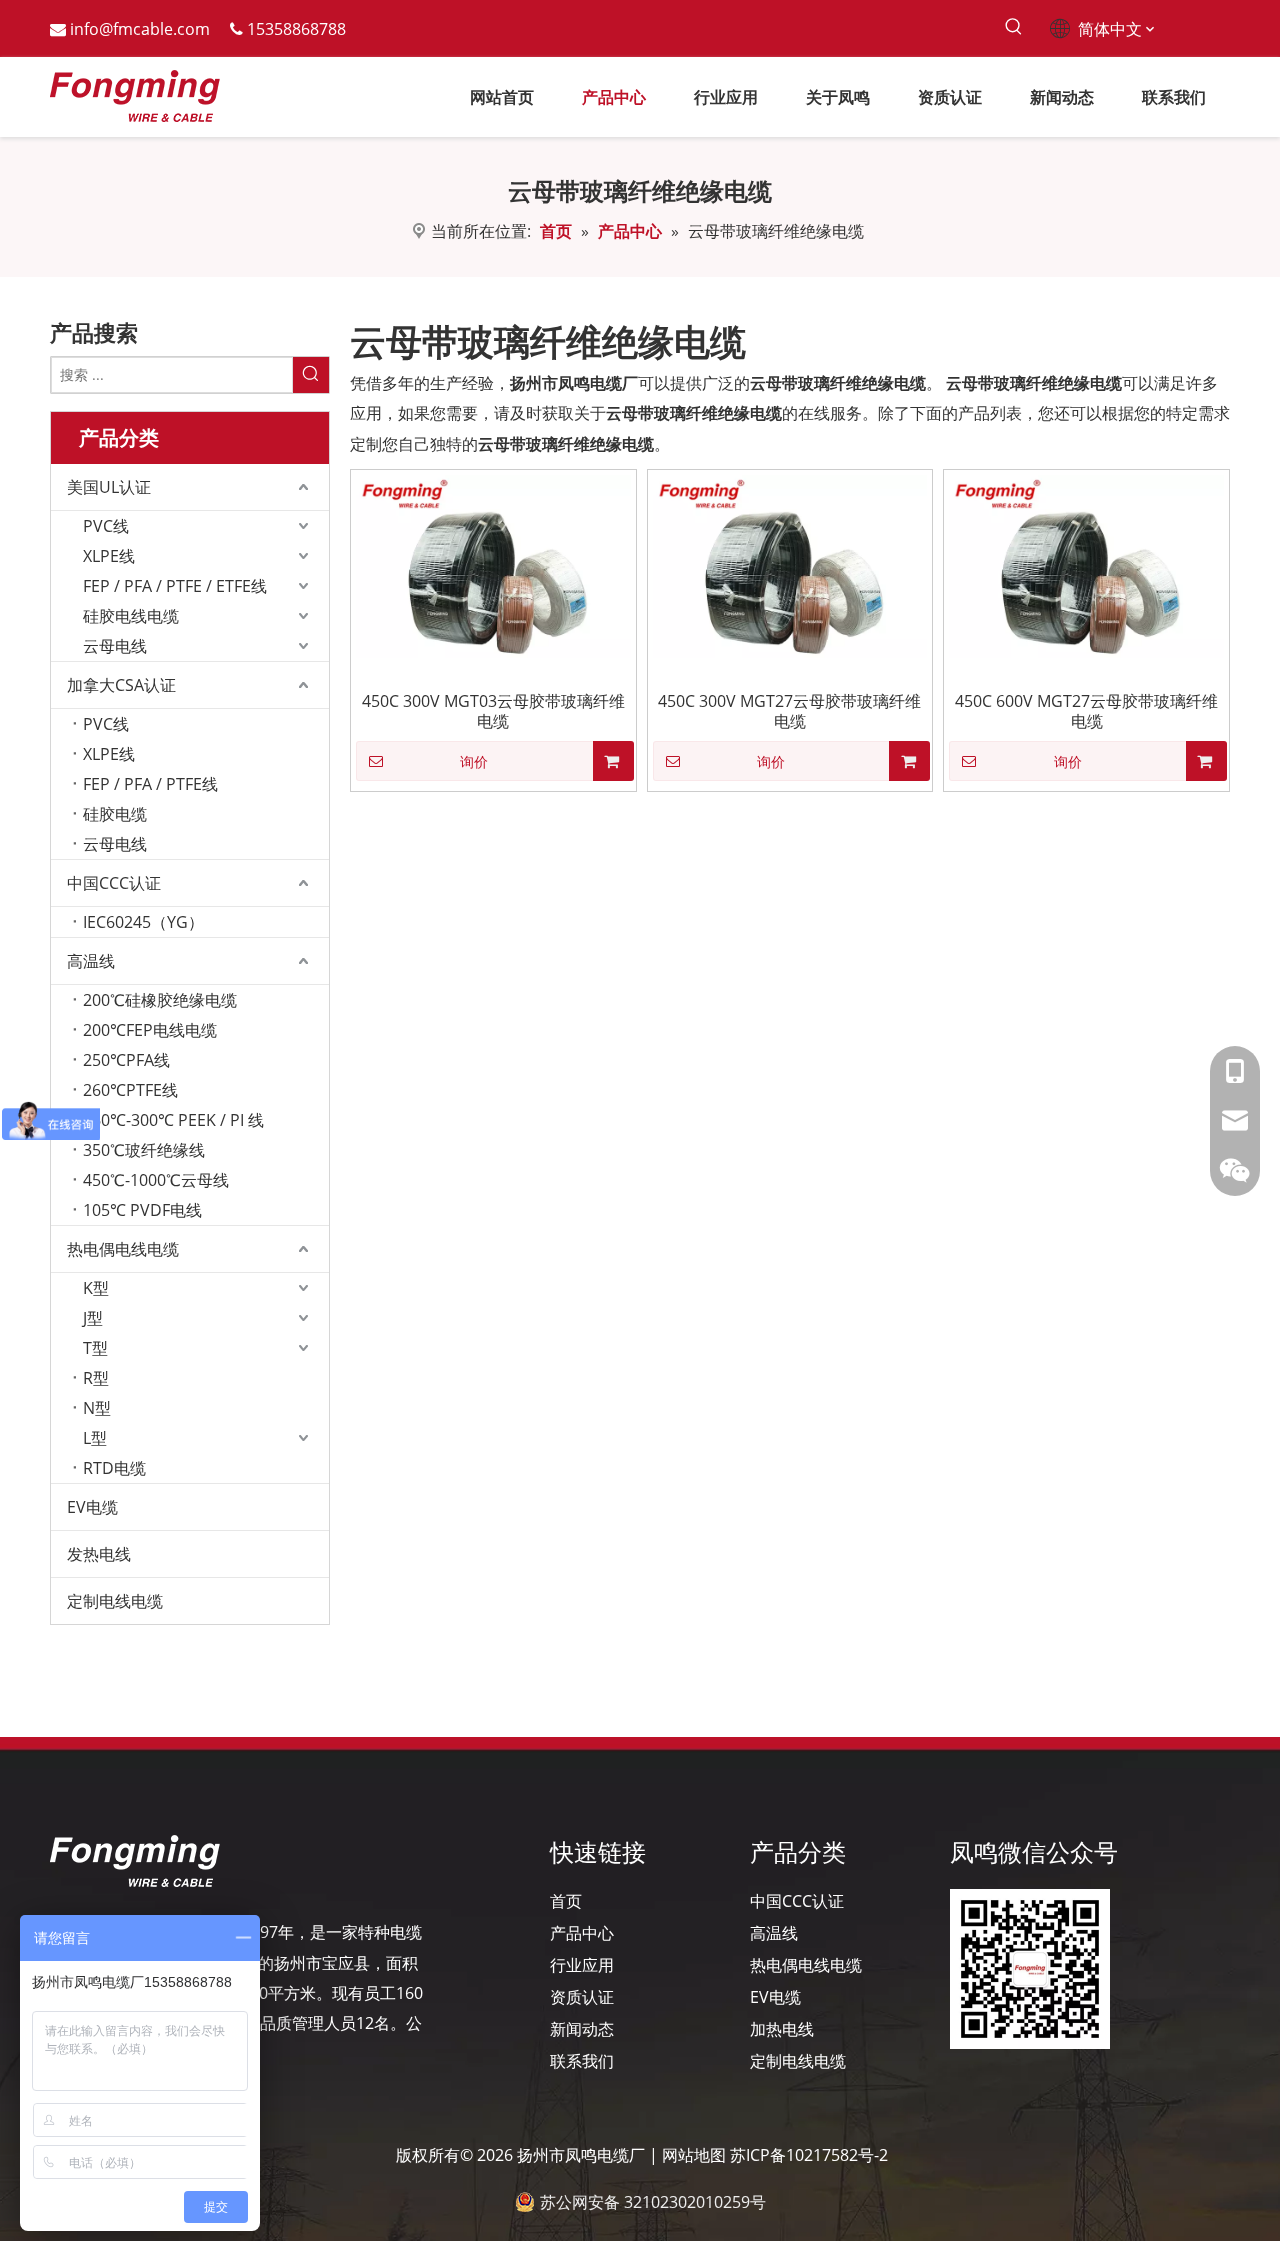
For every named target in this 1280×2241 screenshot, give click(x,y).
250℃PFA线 (126, 1060)
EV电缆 (92, 1507)
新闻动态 (582, 2029)
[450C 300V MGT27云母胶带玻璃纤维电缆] (790, 565)
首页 (566, 1901)
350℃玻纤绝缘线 (144, 1150)
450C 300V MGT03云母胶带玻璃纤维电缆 (493, 711)
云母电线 (115, 646)
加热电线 (782, 2029)
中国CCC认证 (114, 883)
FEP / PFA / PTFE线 (150, 784)
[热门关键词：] (1013, 27)
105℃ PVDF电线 (142, 1210)
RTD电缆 (114, 1468)
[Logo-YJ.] (135, 1861)
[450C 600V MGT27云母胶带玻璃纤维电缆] (1086, 565)
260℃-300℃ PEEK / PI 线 (173, 1120)
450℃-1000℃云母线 (156, 1180)
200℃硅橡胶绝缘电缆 (160, 1000)
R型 (96, 1378)
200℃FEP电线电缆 (150, 1030)
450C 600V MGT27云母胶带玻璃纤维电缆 (1086, 711)
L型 (95, 1438)
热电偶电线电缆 (123, 1249)
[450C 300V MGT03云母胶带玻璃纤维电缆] (493, 565)
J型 (93, 1318)
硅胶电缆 (115, 814)
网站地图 (694, 2155)
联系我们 (582, 2061)
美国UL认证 (109, 487)
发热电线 (99, 1554)
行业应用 (582, 1965)
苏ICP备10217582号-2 (809, 2155)
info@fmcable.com (140, 29)
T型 (95, 1348)
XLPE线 (109, 556)
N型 (97, 1408)
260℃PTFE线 (130, 1090)
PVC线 (106, 526)
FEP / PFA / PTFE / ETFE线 (175, 586)
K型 (96, 1288)
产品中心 (582, 1933)
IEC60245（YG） (143, 922)
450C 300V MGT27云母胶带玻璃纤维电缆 (789, 711)
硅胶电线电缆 (131, 616)
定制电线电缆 (115, 1601)
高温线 (91, 961)
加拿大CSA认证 (121, 685)
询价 (474, 762)
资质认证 (582, 1997)
